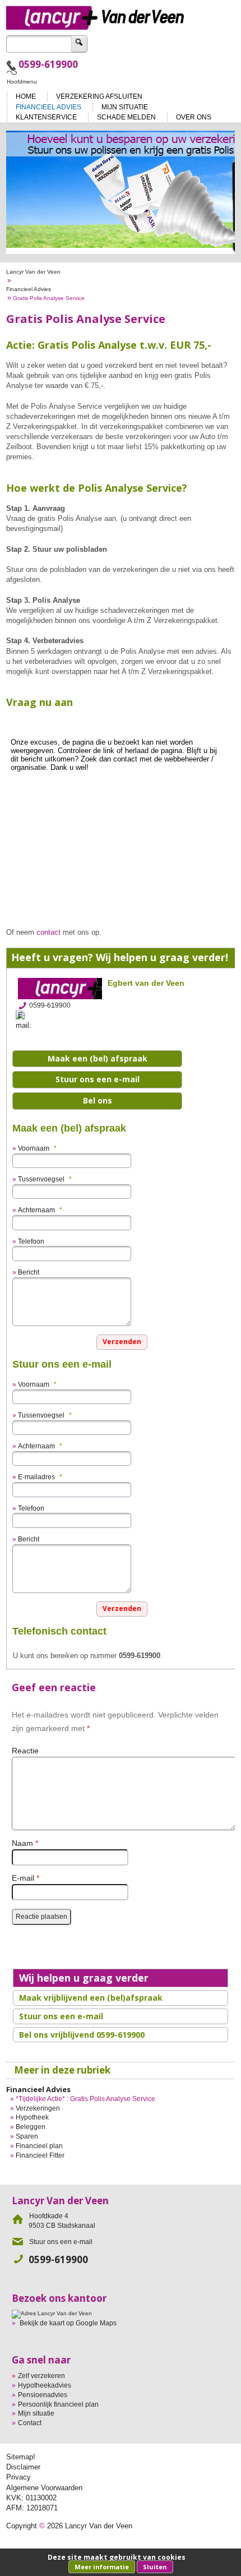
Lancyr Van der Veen (33, 272)
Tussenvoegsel (45, 1179)
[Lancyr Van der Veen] (121, 15)
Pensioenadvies (43, 2395)
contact (48, 932)
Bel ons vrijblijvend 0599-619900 (82, 2035)
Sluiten (155, 2567)
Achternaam (40, 1210)
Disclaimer (23, 2467)
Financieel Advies (29, 289)
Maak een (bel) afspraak (98, 1058)
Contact (30, 2423)
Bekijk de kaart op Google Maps (68, 2323)
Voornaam (37, 1148)
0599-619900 (48, 64)
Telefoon (31, 1241)
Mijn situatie (36, 2413)
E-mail (26, 1878)
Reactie (25, 1751)
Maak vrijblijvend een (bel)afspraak (91, 1998)
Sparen (27, 2136)
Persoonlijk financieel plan (58, 2404)
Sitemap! (21, 2457)
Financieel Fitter (40, 2155)
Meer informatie (102, 2567)
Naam (25, 1843)
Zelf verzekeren (41, 2376)
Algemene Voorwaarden (44, 2488)
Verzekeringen (38, 2108)
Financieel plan (39, 2146)
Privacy (18, 2477)
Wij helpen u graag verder (84, 1978)
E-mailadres (40, 1477)
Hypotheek (32, 2117)
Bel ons (98, 1100)
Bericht (29, 1272)
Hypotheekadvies (45, 2385)
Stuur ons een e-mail (98, 1079)
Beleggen (31, 2127)
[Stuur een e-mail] (27, 1020)
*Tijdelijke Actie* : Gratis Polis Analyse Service (85, 2099)
